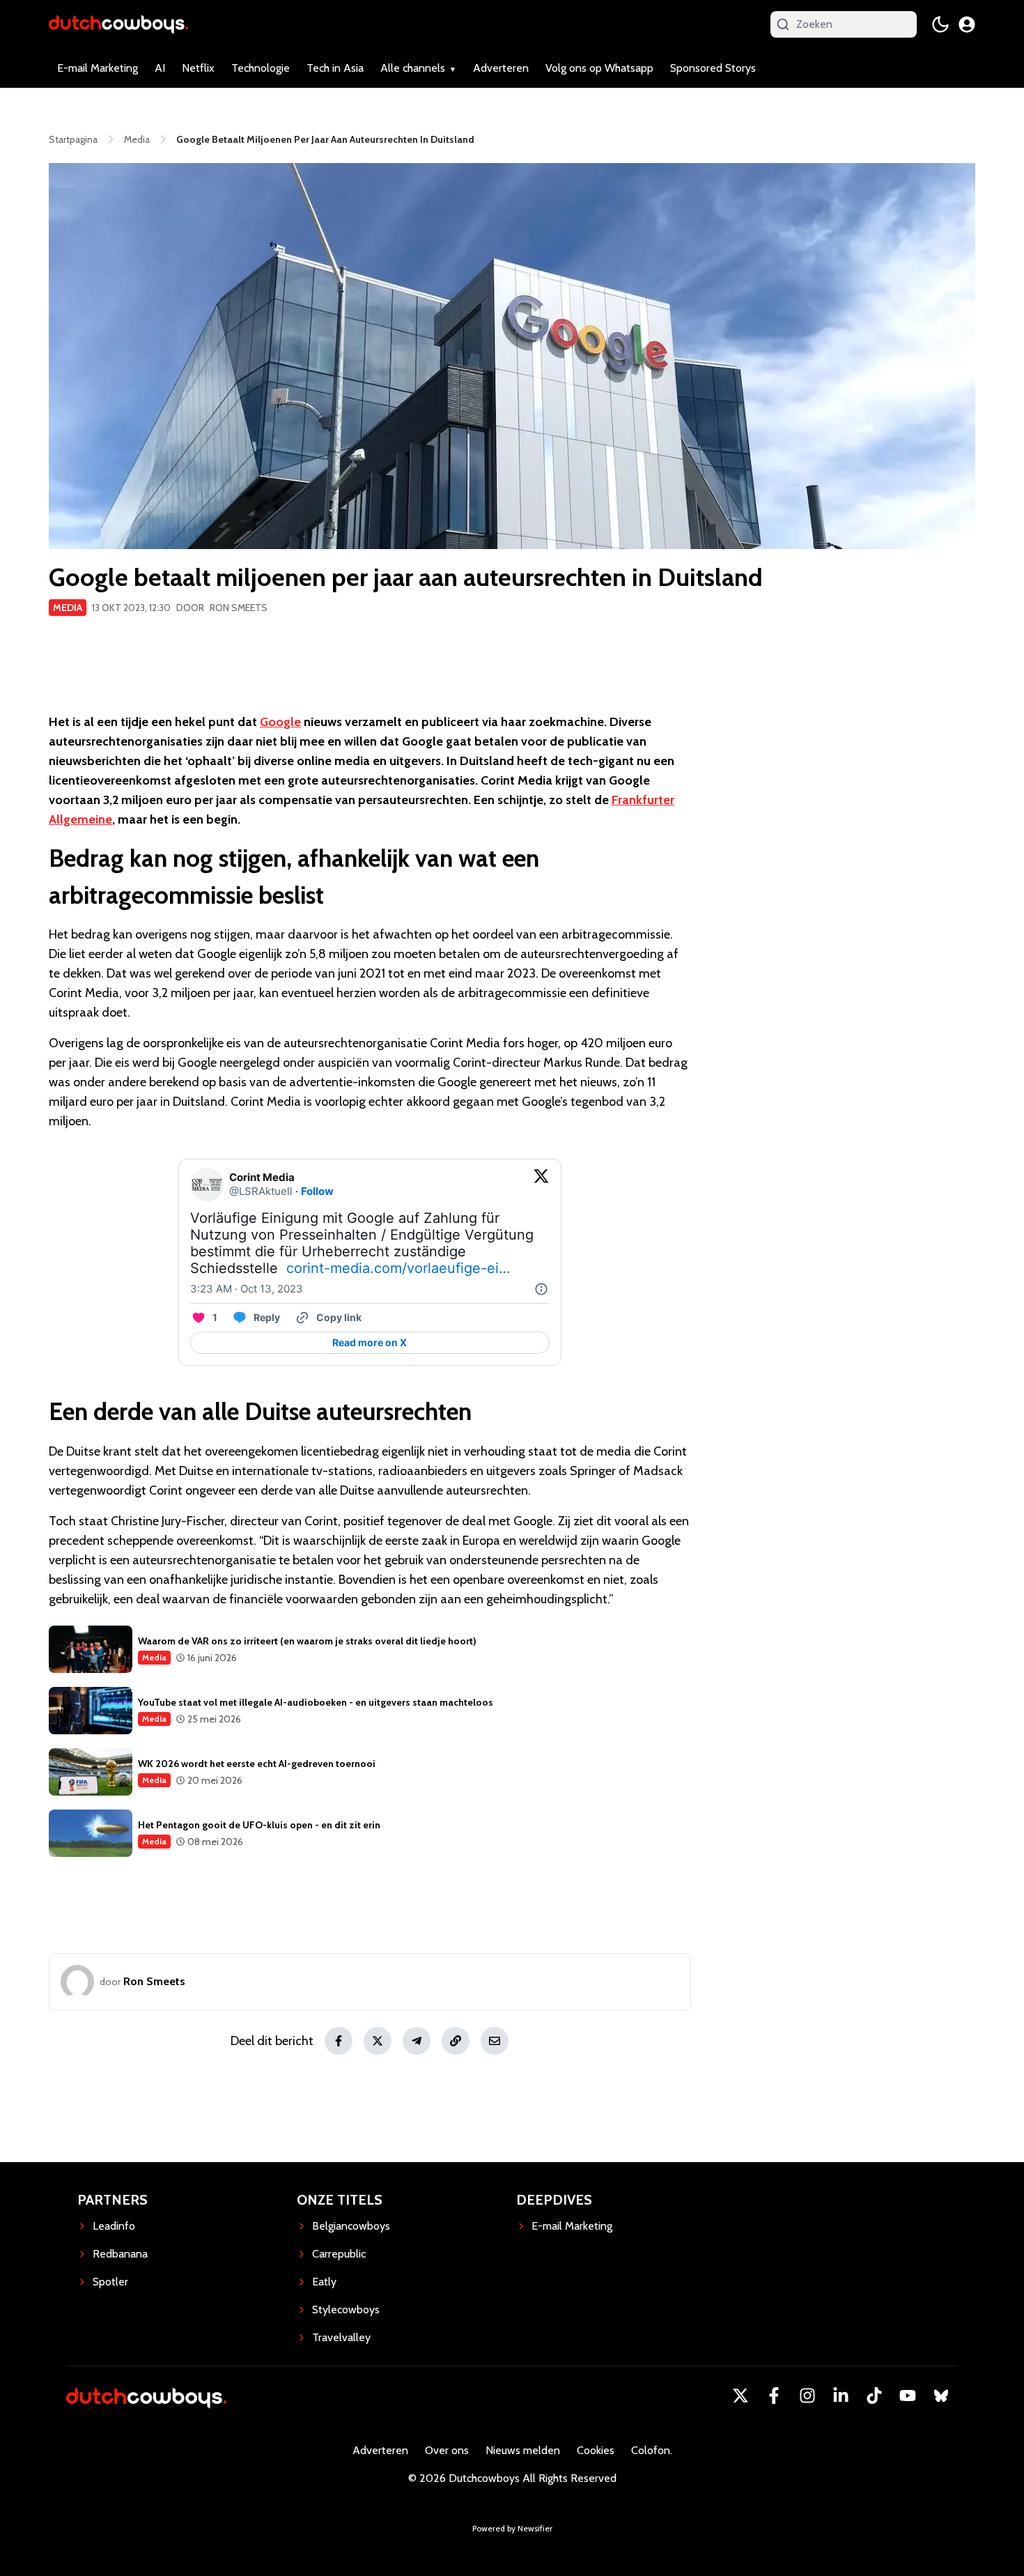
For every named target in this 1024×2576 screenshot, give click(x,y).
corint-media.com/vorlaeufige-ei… (398, 1268)
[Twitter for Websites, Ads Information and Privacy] (541, 1289)
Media (68, 608)
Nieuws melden (523, 2450)
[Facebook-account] (774, 2396)
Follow (317, 1191)
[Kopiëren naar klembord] (456, 2041)
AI (160, 68)
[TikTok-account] (874, 2396)
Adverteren (501, 68)
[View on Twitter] (541, 1185)
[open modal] (967, 24)
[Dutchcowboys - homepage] (118, 24)
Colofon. (652, 2450)
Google (280, 722)
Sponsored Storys (713, 68)
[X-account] (740, 2396)
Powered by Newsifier (512, 2528)
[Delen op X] (378, 2041)
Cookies (596, 2450)
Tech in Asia (335, 68)
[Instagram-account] (807, 2396)
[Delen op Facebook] (339, 2041)
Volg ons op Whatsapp (599, 68)
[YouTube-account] (908, 2396)
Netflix (198, 68)
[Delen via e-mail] (495, 2041)
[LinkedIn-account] (841, 2396)
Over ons (447, 2450)
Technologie (261, 68)
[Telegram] (417, 2041)
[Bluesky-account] (941, 2396)
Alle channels (413, 68)
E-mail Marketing (98, 68)
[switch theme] (940, 24)
